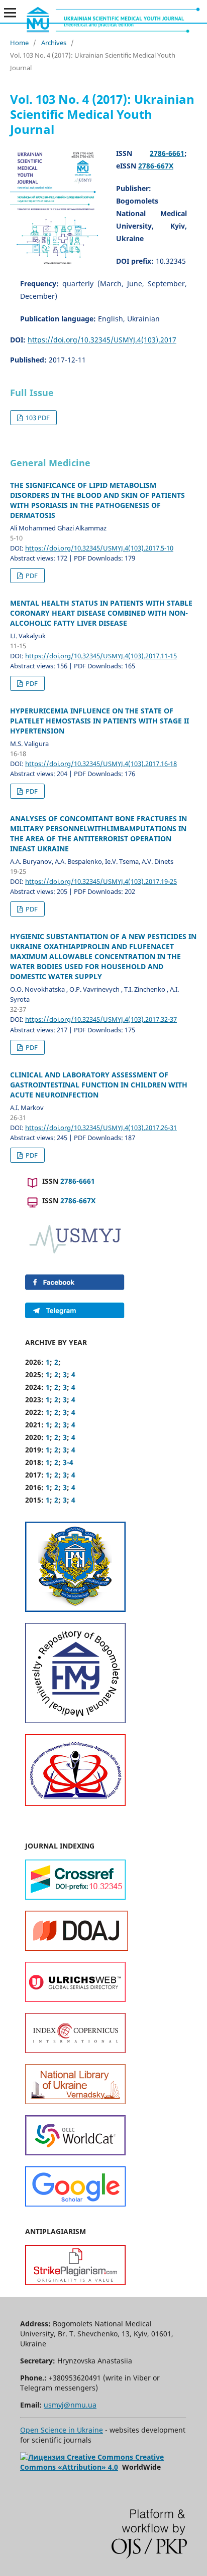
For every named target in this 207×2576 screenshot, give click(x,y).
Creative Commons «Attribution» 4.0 (92, 2462)
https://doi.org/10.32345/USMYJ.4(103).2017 (102, 340)
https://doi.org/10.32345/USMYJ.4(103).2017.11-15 (101, 656)
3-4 (68, 1462)
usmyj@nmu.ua (70, 2405)
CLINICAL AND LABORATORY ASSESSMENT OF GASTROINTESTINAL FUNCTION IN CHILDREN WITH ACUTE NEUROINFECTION (99, 1085)
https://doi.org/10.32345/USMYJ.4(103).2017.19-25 (101, 881)
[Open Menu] (10, 13)
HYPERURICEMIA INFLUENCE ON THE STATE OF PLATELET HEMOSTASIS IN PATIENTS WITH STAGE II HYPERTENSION (99, 721)
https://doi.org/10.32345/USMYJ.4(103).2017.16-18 (101, 764)
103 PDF (37, 418)
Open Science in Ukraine (62, 2430)
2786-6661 (167, 153)
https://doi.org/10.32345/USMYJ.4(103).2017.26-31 (101, 1128)
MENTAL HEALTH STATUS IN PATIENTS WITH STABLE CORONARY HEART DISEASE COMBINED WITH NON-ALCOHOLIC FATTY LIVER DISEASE (101, 613)
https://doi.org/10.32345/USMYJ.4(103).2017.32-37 (101, 1019)
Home (19, 43)
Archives (54, 43)
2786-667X (156, 166)
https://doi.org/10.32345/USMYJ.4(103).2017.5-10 (99, 548)
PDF (31, 576)
